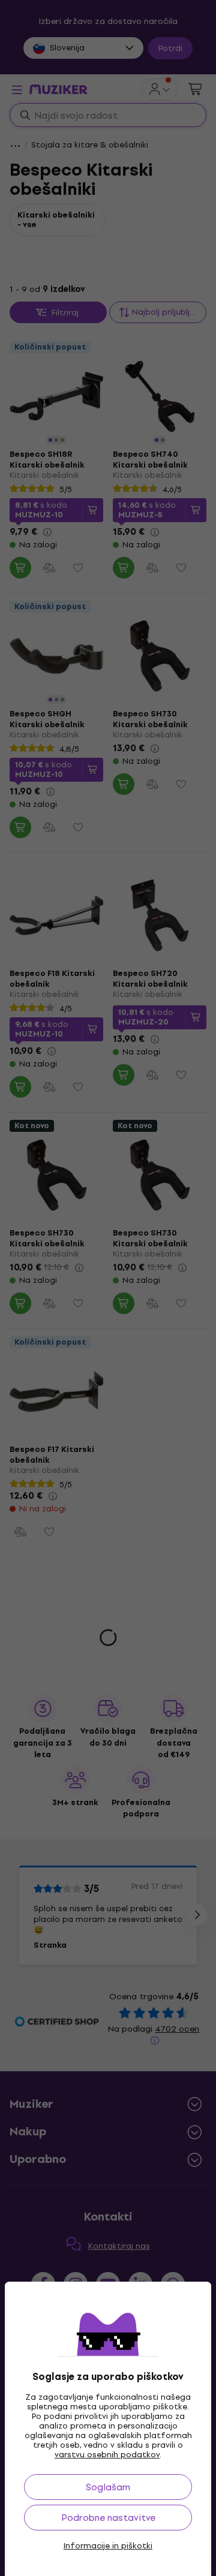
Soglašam (108, 2487)
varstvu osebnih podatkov (107, 2455)
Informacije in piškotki (108, 2546)
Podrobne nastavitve (108, 2518)
